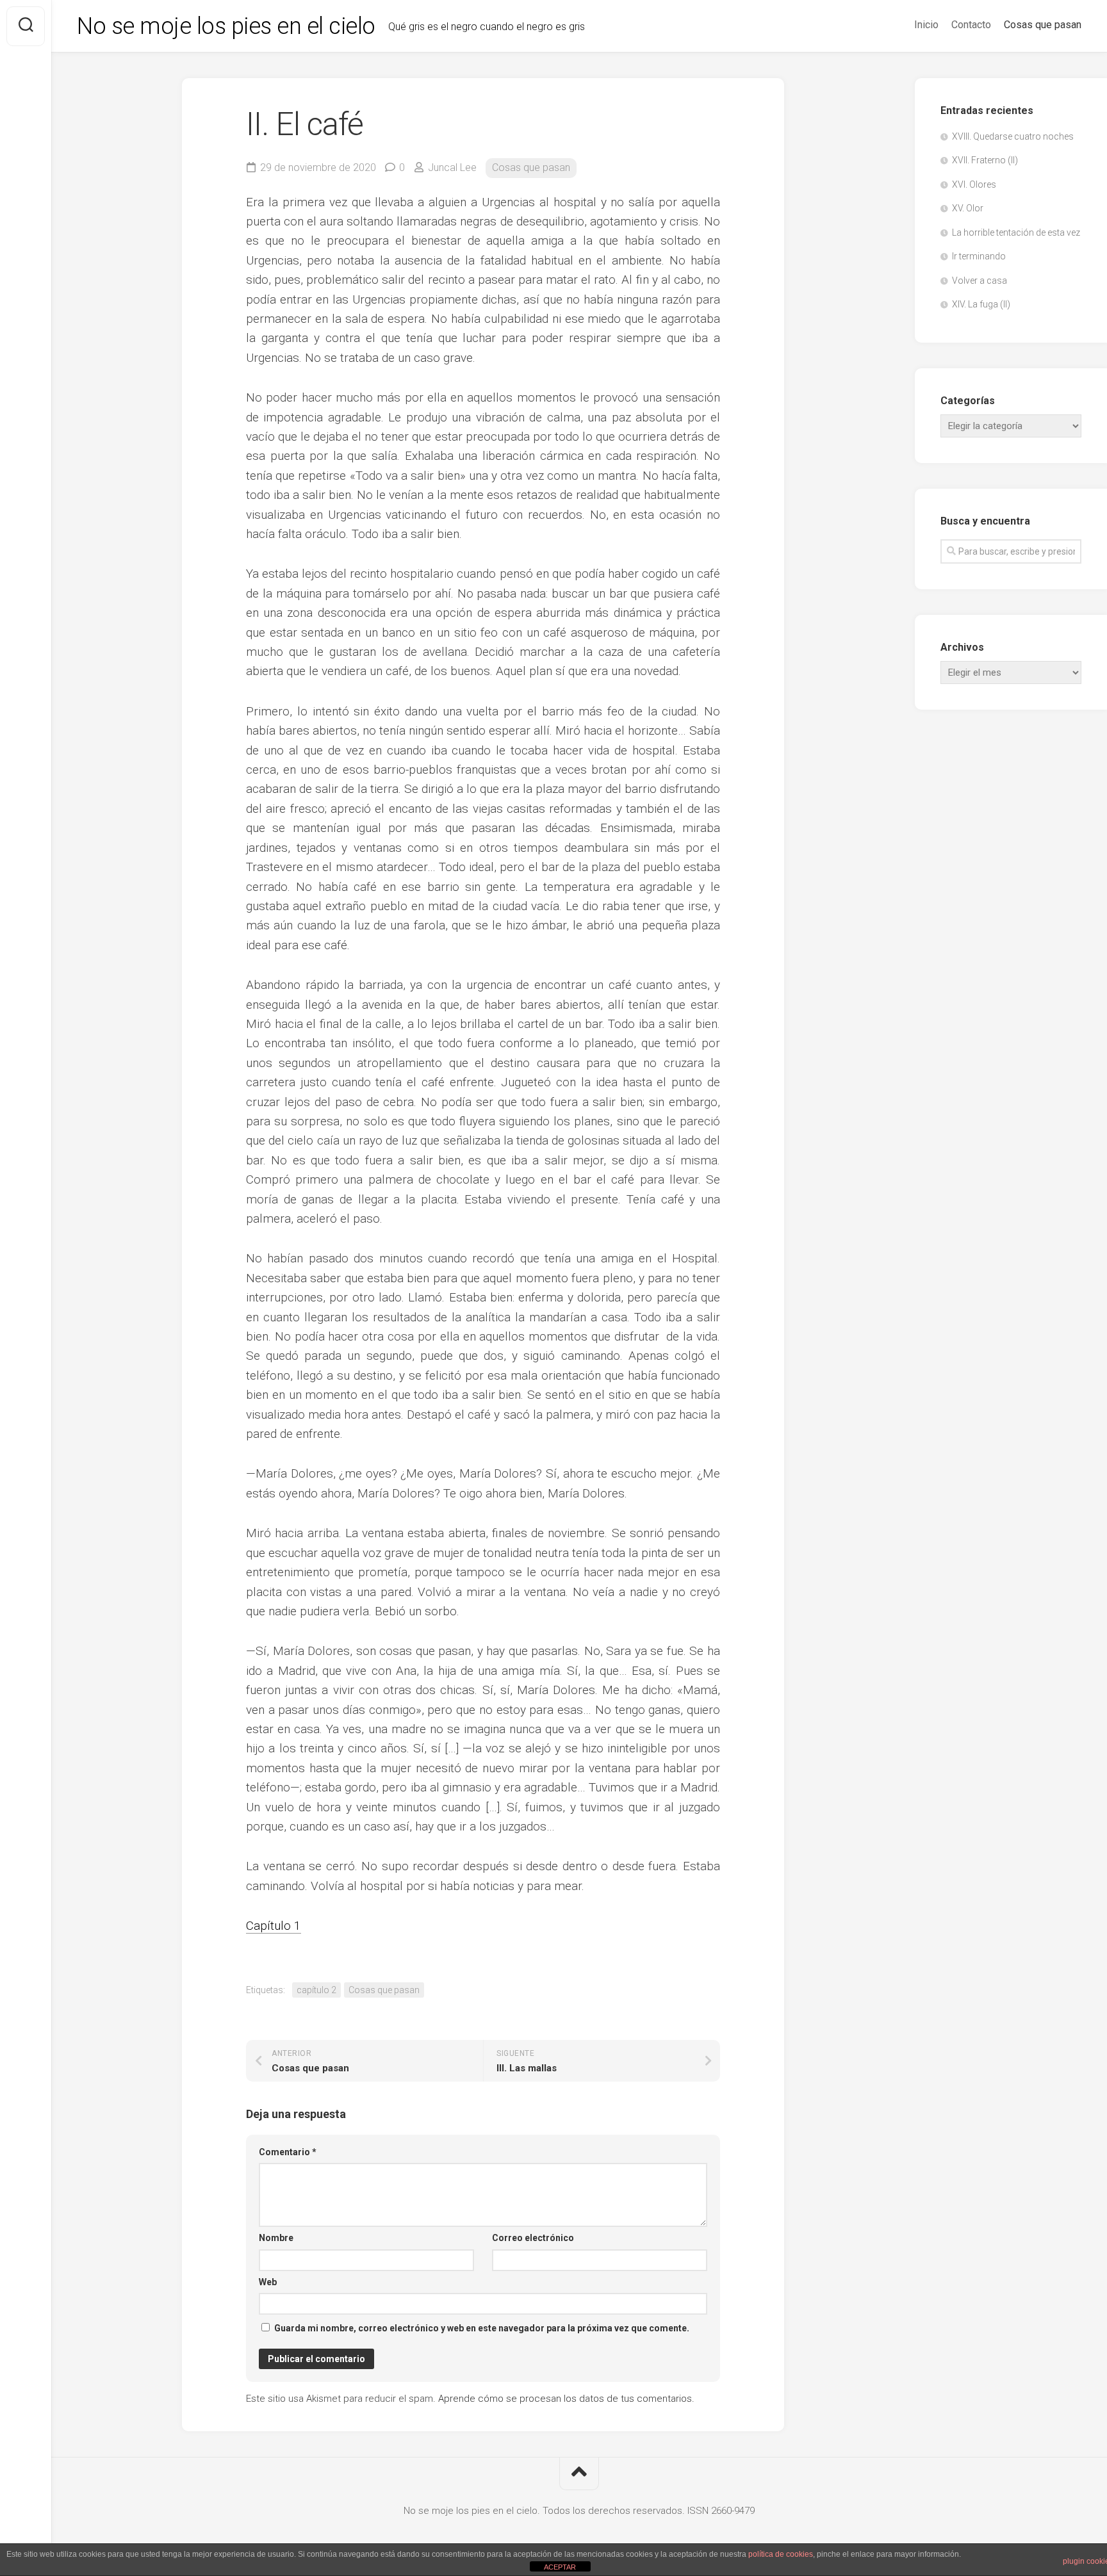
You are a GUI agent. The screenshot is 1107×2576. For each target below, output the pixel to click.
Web (268, 2282)
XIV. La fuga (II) (981, 304)
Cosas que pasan (1043, 25)
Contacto (971, 25)
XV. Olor (968, 208)
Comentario (288, 2152)
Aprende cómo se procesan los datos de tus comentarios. (566, 2399)
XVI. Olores (974, 184)
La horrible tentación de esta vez (1016, 232)
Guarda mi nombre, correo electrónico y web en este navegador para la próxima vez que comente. (482, 2328)
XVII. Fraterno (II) (985, 160)
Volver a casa (980, 281)
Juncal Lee (452, 167)
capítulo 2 (316, 1990)
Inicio (926, 25)
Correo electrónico (533, 2238)
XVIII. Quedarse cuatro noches (1013, 136)
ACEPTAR (560, 2567)
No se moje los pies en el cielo (226, 26)
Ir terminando (979, 256)
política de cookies (781, 2554)
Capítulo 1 (274, 1926)
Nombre (276, 2238)
